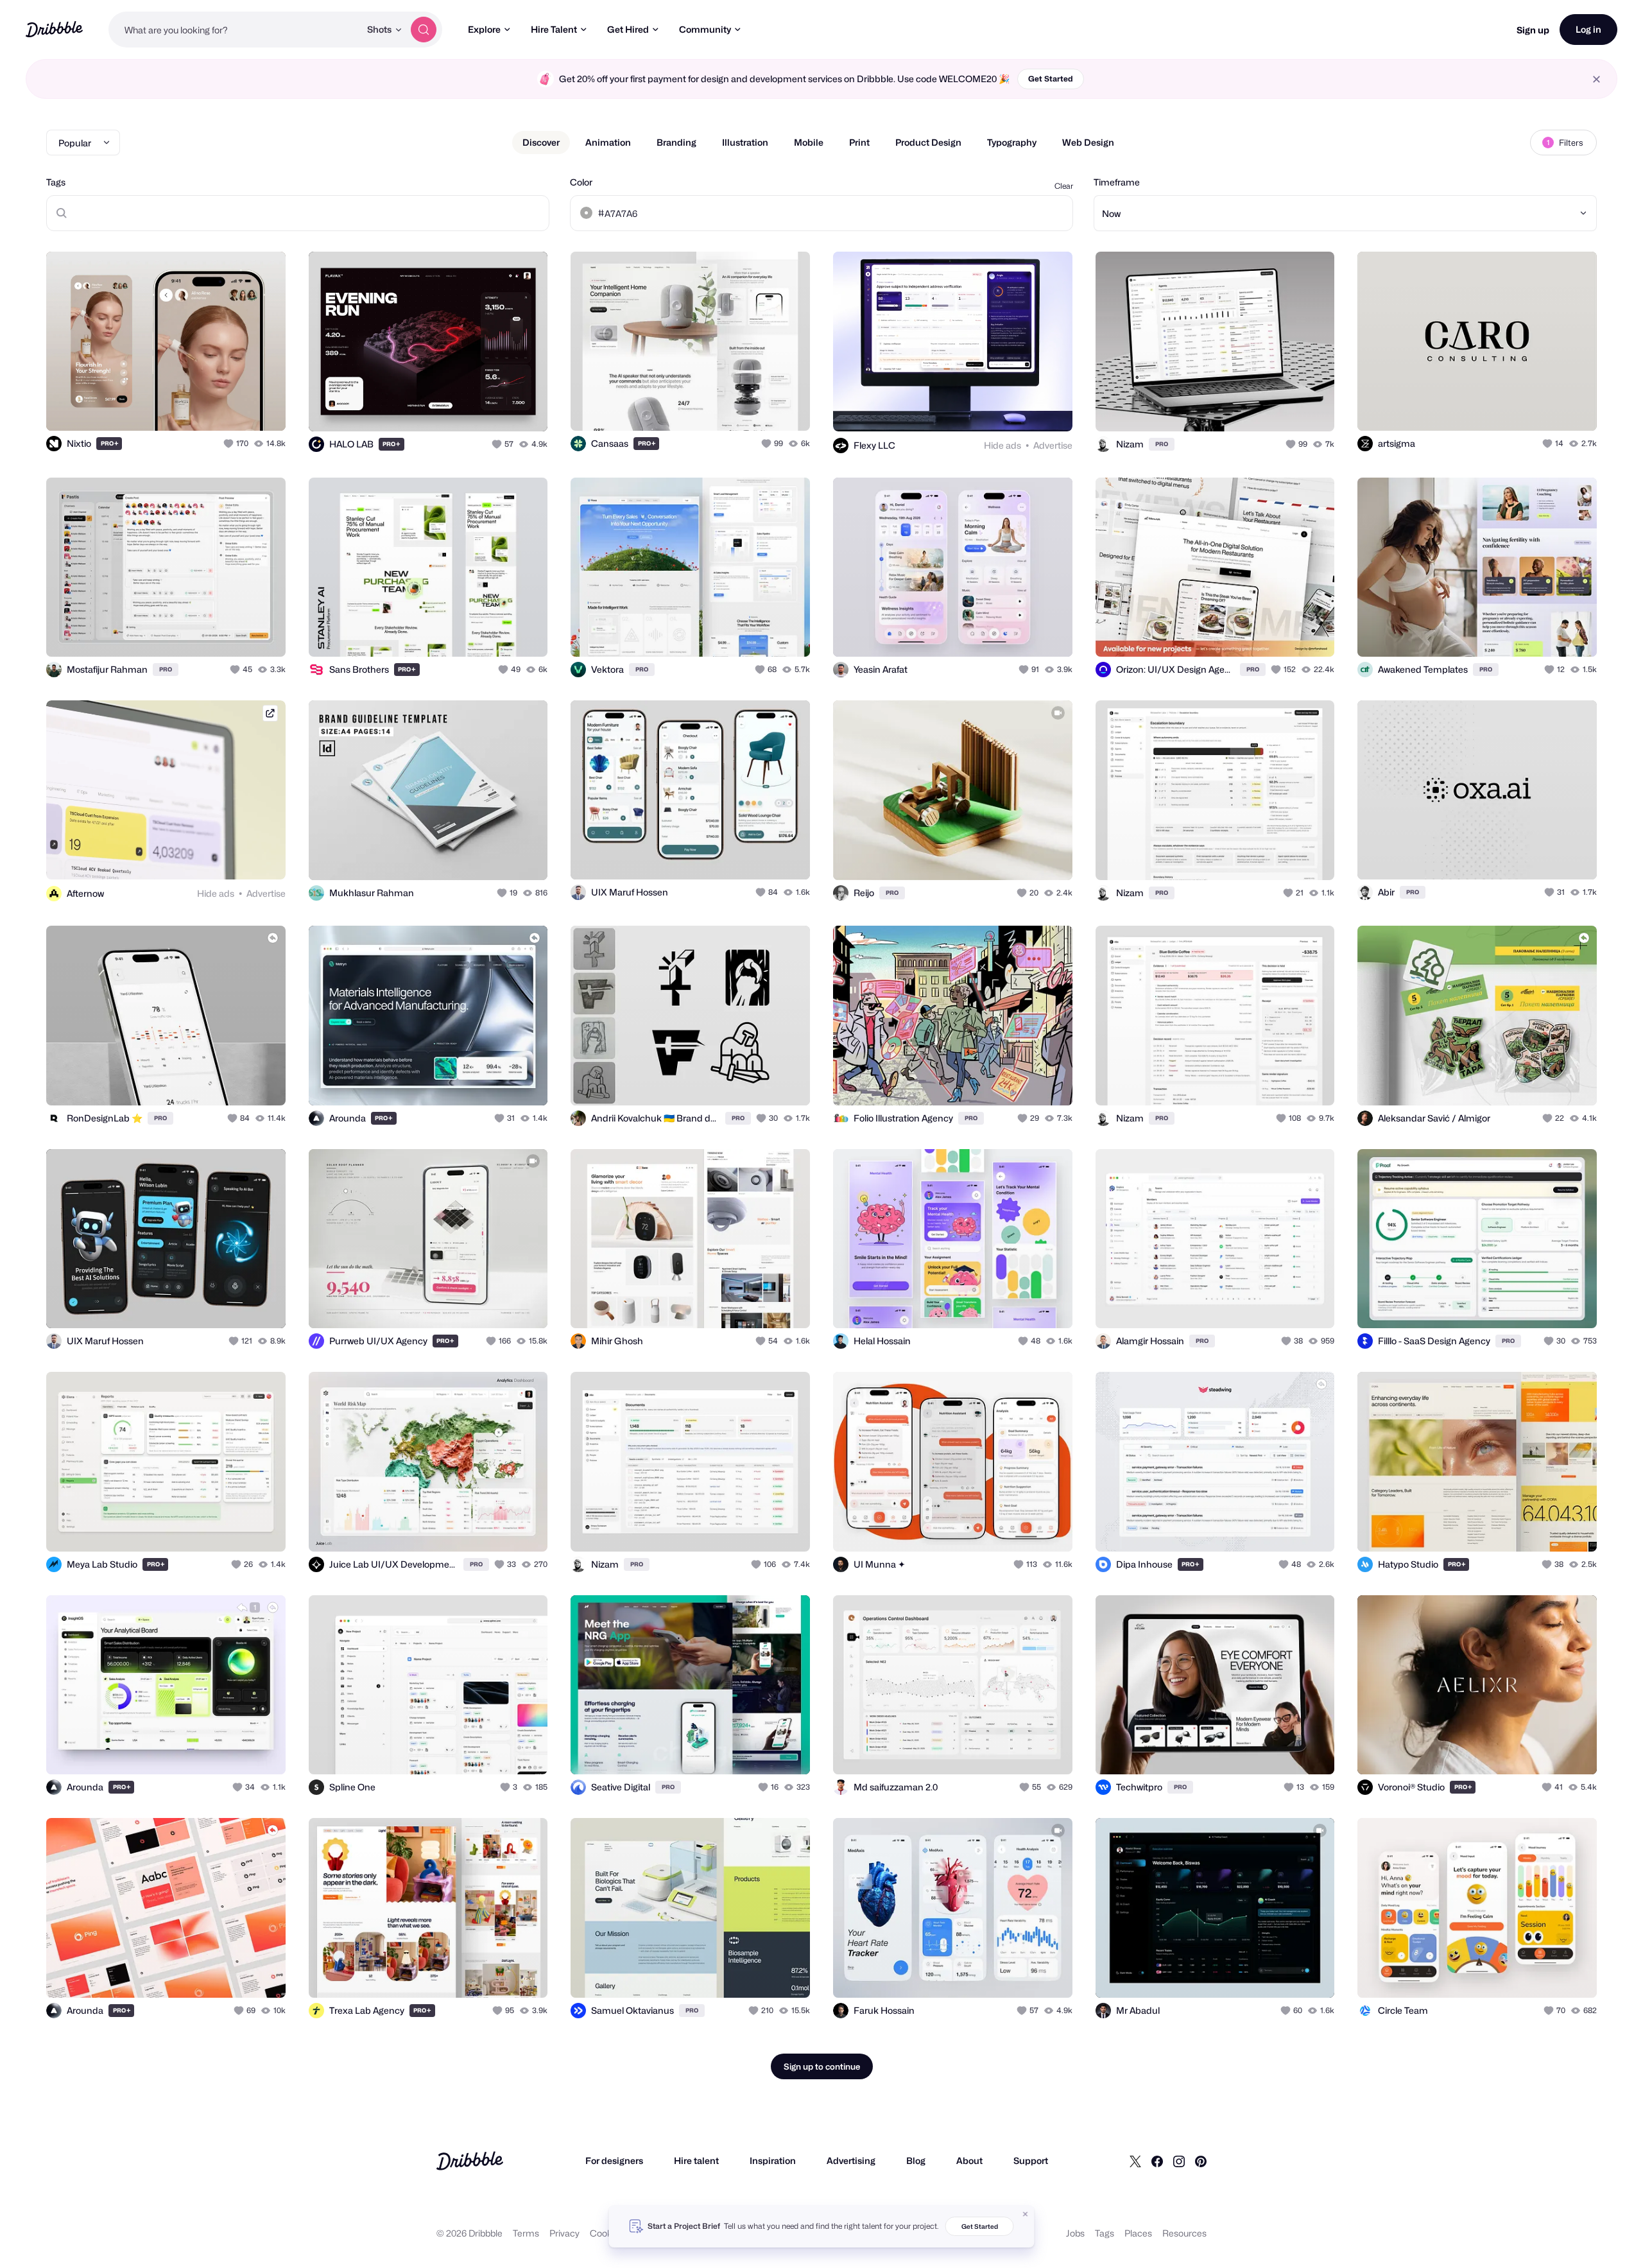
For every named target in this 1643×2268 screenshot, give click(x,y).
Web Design (1088, 142)
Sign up (1533, 30)
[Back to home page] (54, 29)
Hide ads (1002, 445)
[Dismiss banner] (1026, 2214)
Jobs (1075, 2233)
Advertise (1053, 445)
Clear (1064, 186)
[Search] (424, 30)
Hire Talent (554, 29)
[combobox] (234, 30)
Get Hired (628, 29)
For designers (614, 2160)
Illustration (745, 142)
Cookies (607, 2233)
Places (1138, 2233)
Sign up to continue (822, 2066)
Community (705, 29)
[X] (1135, 2161)
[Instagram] (1179, 2161)
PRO (110, 443)
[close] (1596, 79)
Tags (56, 182)
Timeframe (1117, 182)
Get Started (1051, 79)
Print (859, 142)
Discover (541, 142)
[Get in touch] (211, 407)
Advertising (851, 2160)
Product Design (928, 142)
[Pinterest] (1201, 2161)
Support (1031, 2160)
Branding (676, 142)
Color (581, 182)
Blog (916, 2160)
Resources (1184, 2233)
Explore (484, 29)
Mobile (809, 142)
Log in (1588, 29)
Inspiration (773, 2160)
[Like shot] (262, 407)
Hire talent (696, 2160)
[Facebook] (1157, 2161)
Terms (526, 2233)
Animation (608, 142)
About (969, 2160)
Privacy (564, 2233)
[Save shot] (236, 407)
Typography (1012, 142)
